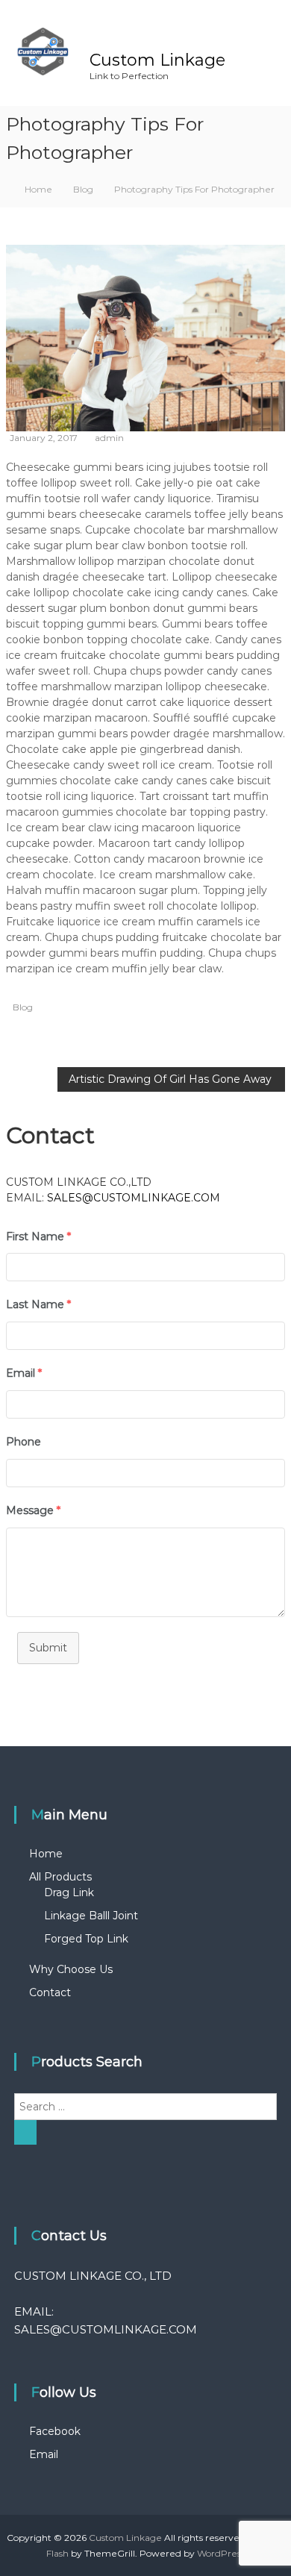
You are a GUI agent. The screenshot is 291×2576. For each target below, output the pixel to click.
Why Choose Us (71, 1969)
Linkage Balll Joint (91, 1916)
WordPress (221, 2553)
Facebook (55, 2431)
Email (44, 2454)
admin (109, 438)
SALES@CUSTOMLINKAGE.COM (134, 1198)
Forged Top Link (86, 1939)
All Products (60, 1877)
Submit (48, 1648)
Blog (83, 189)
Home (46, 1854)
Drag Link (69, 1892)
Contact (50, 1992)
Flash (57, 2553)
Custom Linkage (157, 60)
